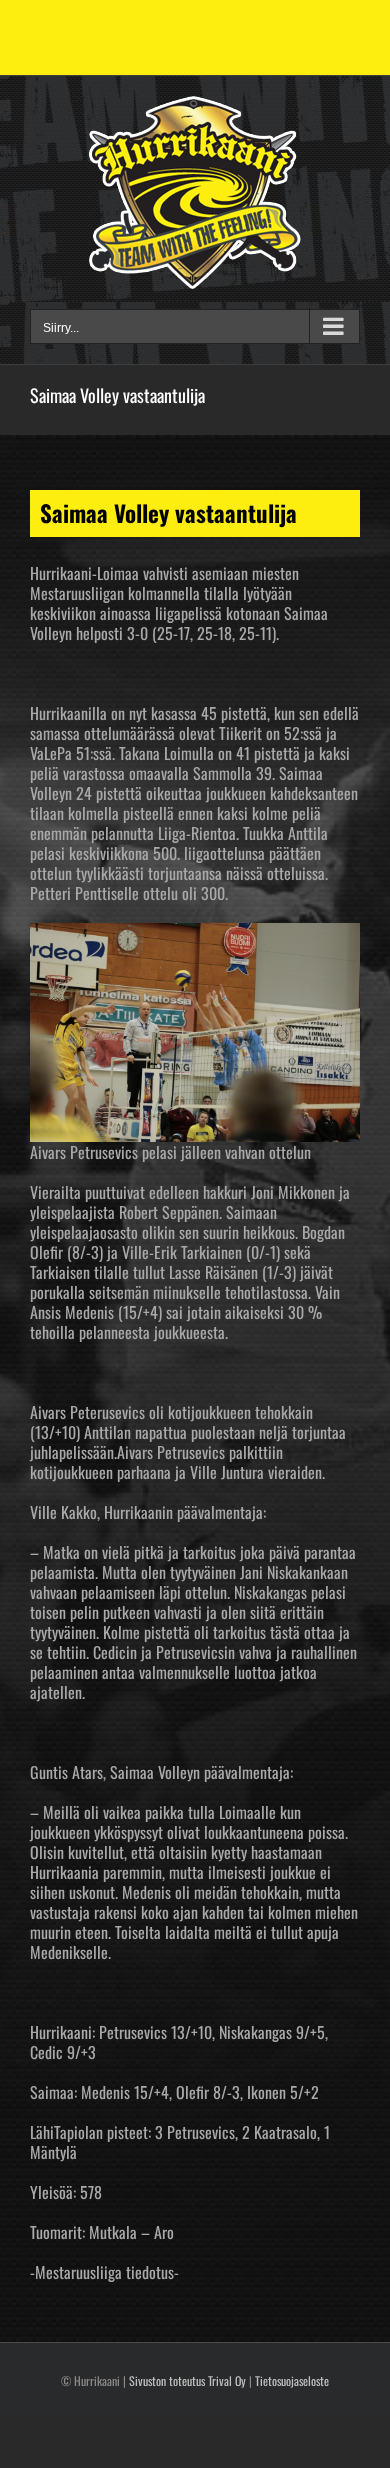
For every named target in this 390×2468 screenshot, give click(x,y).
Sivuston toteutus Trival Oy (187, 2380)
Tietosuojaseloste (292, 2380)
